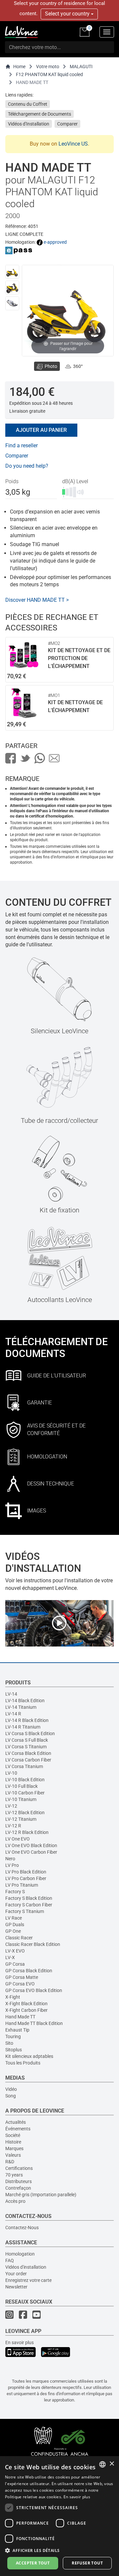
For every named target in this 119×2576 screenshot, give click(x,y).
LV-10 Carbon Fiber (25, 1793)
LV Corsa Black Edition (28, 1753)
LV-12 (11, 1806)
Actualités (16, 2122)
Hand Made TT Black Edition (34, 2023)
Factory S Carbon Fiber (29, 1905)
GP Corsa (15, 1964)
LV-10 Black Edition (25, 1780)
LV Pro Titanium (22, 1885)
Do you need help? (27, 466)
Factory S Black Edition (29, 1898)
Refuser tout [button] (87, 2563)
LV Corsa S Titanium (26, 1747)
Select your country (68, 14)
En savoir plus (20, 2342)
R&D (10, 2162)
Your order (16, 2274)
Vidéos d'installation (26, 2267)
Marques (14, 2148)
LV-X (10, 1957)
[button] (59, 2550)
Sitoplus (14, 2050)
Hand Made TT (20, 2017)
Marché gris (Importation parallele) (41, 2195)
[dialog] (59, 2516)
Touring (13, 2036)
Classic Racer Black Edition (33, 1944)
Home (19, 67)
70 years (14, 2175)
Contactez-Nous (22, 2228)
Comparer (67, 124)
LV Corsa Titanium (24, 1766)
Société (13, 2135)
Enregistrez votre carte (28, 2280)
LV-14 (11, 1694)
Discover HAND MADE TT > (37, 600)
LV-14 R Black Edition (27, 1720)
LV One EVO (18, 1839)
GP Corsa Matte (22, 1977)
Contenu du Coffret (28, 104)
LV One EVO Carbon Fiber (31, 1852)
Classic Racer (19, 1938)
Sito (9, 2043)
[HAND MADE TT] (12, 272)
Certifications (19, 2168)
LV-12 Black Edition (25, 1813)
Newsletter (16, 2287)
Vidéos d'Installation (29, 124)
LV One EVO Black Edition (31, 1845)
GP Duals (15, 1925)
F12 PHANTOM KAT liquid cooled (49, 74)
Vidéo (11, 2089)
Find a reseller (21, 445)
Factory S (15, 1892)
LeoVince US (73, 144)
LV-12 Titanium (21, 1819)
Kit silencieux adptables (29, 2056)
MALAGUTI (81, 67)
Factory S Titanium (25, 1911)
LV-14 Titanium (21, 1707)
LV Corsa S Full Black (27, 1740)
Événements (18, 2129)
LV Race (14, 1918)
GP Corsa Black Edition (29, 1971)
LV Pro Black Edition (26, 1872)
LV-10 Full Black (21, 1786)
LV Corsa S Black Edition (30, 1733)
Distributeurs (19, 2181)
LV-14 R (13, 1714)
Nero (10, 1859)
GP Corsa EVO (20, 1984)
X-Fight (13, 1997)
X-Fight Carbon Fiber (26, 2010)
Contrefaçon (18, 2188)
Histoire (13, 2142)
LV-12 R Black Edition (27, 1832)
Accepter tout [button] (33, 2563)
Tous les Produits (23, 2063)
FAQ (10, 2260)
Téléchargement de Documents (40, 114)
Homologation (20, 2254)
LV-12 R (13, 1826)
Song (11, 2096)
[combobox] (102, 2464)
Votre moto (48, 67)
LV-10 (11, 1773)
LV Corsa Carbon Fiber (28, 1760)
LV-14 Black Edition (25, 1701)
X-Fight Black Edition (26, 2004)
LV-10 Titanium (21, 1799)
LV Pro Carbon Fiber (26, 1878)
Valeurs (13, 2155)
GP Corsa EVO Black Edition (34, 1990)
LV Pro (12, 1865)
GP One (13, 1931)
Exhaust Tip (17, 2030)
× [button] (112, 2464)
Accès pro (15, 2201)
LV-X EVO (15, 1951)
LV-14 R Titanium (23, 1727)
